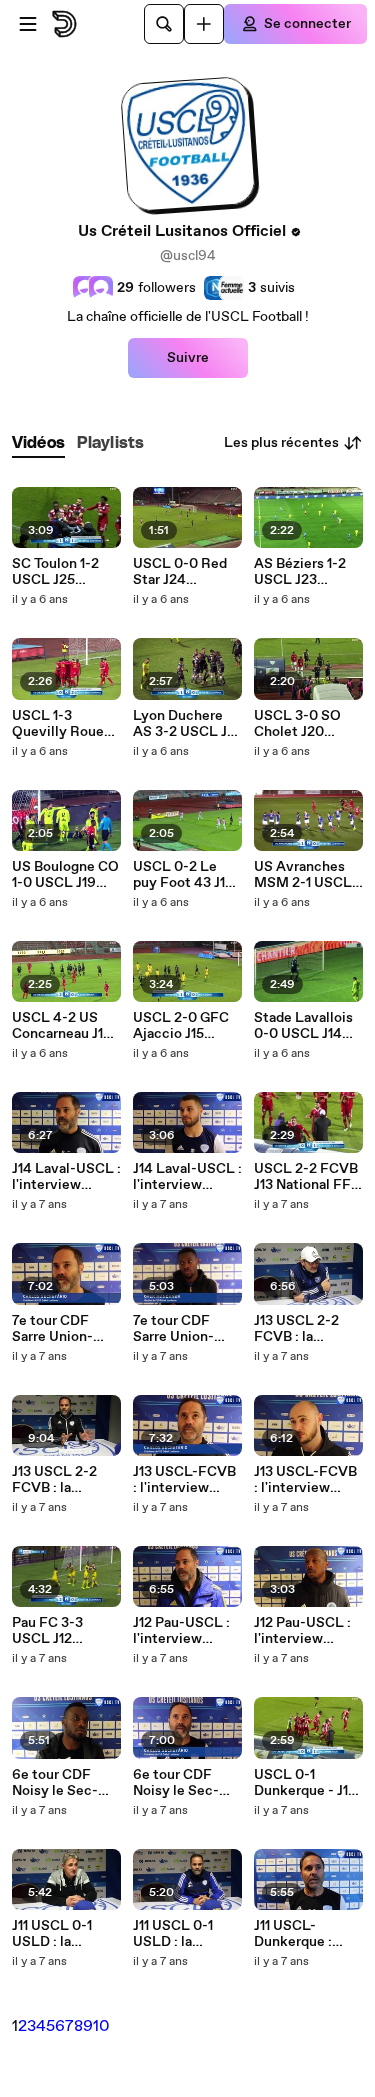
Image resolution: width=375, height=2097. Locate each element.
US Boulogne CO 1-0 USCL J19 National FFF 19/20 (65, 875)
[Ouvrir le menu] (28, 24)
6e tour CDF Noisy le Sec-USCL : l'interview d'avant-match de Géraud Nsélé (64, 1783)
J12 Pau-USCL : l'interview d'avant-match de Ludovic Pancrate (302, 1631)
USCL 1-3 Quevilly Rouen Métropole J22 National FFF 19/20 (62, 724)
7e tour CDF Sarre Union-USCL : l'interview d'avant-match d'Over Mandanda (180, 1329)
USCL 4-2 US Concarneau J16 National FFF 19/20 (62, 1026)
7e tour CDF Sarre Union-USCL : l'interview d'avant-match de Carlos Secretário (59, 1329)
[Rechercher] (164, 24)
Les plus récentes (281, 443)
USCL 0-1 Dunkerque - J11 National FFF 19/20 (303, 1783)
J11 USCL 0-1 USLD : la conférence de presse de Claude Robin (58, 1934)
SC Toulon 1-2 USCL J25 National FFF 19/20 (55, 572)
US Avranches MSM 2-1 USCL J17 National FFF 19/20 (307, 875)
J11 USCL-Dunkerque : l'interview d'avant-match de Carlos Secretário (301, 1934)
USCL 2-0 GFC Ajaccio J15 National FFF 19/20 (181, 1026)
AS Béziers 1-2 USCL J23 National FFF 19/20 (300, 572)
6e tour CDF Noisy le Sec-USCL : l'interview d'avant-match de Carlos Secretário (180, 1783)
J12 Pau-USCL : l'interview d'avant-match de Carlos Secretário (181, 1631)
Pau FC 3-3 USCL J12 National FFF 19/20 (54, 1631)
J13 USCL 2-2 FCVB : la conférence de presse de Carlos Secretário (65, 1480)
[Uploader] (204, 24)
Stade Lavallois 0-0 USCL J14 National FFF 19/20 (303, 1026)
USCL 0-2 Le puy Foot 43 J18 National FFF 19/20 (183, 875)
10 (101, 2026)
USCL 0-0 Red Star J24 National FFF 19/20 (180, 572)
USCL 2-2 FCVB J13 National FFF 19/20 (307, 1177)
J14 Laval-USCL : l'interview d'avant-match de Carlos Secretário (66, 1177)
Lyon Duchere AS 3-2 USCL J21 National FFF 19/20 (186, 724)
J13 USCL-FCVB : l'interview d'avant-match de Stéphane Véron (305, 1480)
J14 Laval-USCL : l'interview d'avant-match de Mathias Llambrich (187, 1177)
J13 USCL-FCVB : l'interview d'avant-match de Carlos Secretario (184, 1480)
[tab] (38, 443)
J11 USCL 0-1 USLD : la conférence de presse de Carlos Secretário (186, 1934)
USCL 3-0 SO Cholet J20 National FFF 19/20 (297, 724)
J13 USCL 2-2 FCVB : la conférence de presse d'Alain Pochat (300, 1329)
